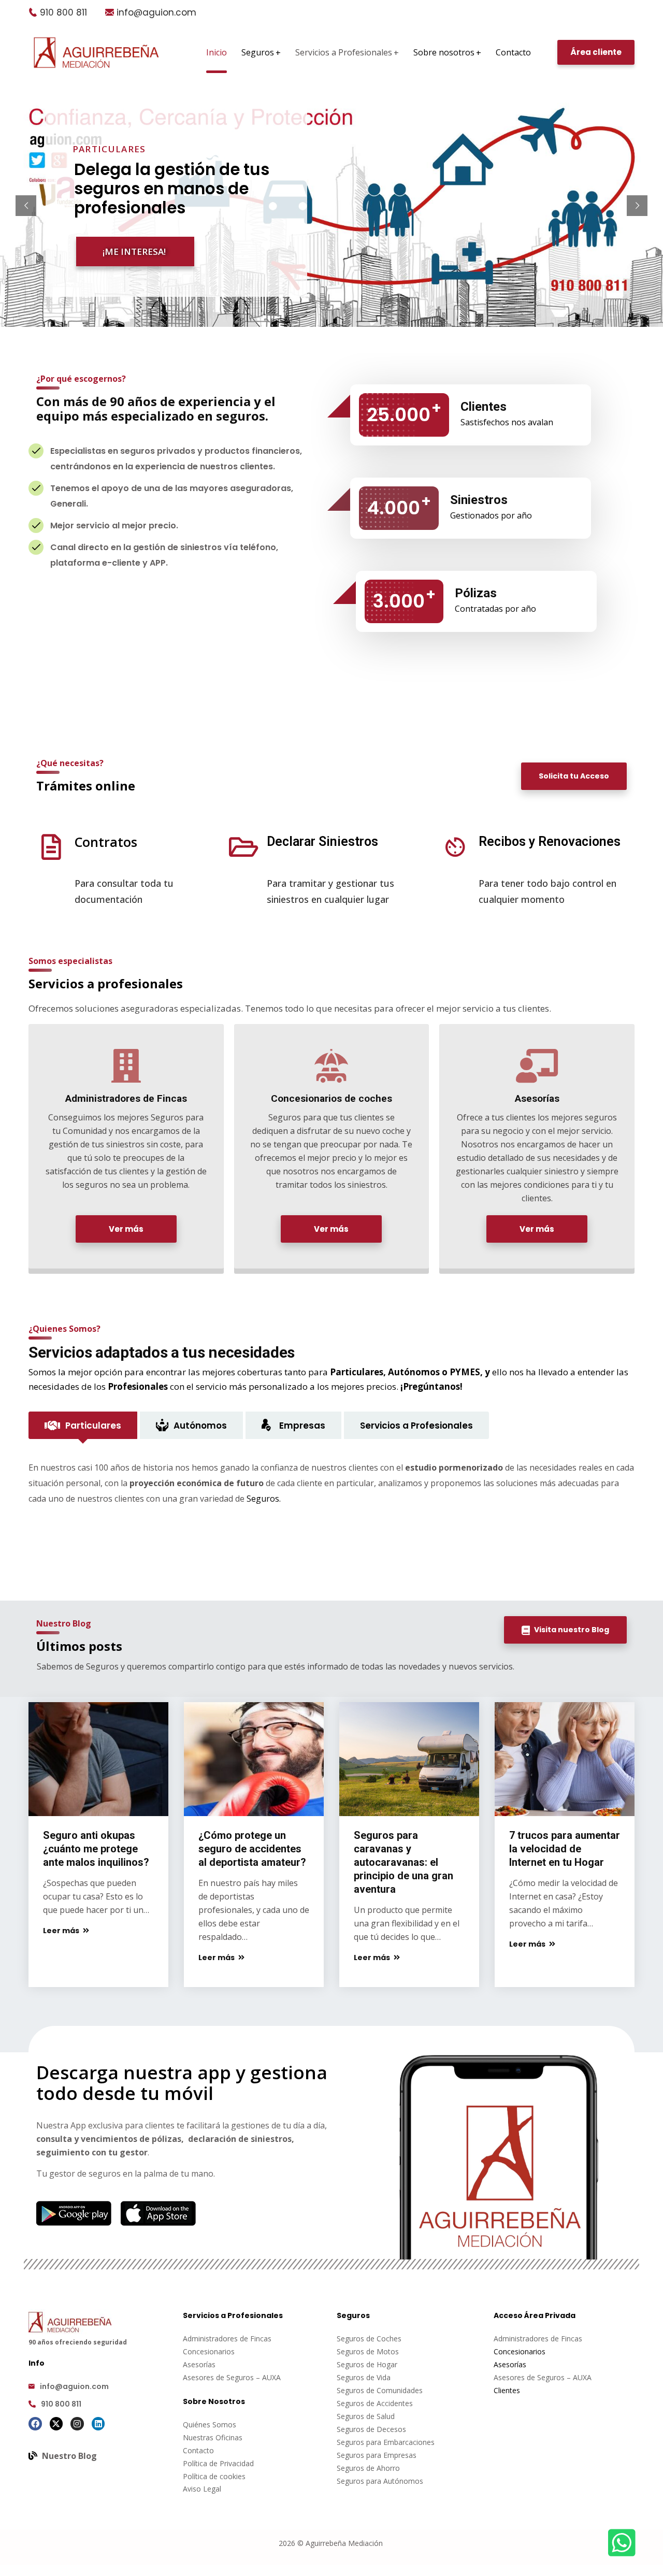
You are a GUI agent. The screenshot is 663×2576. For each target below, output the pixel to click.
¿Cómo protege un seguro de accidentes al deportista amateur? (252, 1849)
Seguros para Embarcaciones (386, 2442)
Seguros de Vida (364, 2377)
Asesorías (199, 2364)
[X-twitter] (56, 2424)
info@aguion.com (156, 12)
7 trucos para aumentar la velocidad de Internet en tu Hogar (565, 1849)
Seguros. (264, 1499)
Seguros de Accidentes (375, 2403)
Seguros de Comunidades (380, 2390)
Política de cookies (214, 2476)
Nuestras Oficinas (213, 2437)
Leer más (62, 1931)
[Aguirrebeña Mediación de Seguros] (96, 53)
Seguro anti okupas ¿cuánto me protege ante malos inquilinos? (96, 1849)
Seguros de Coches (369, 2338)
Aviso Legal (202, 2489)
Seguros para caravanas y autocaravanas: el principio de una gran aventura (403, 1862)
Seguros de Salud (366, 2416)
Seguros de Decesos (371, 2429)
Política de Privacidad (218, 2463)
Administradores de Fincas (227, 2338)
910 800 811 (63, 12)
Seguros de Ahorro (368, 2468)
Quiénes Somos (210, 2424)
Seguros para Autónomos (380, 2481)
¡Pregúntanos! (431, 1386)
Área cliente (596, 52)
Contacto (198, 2450)
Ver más (126, 1229)
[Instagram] (77, 2424)
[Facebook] (35, 2424)
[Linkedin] (98, 2424)
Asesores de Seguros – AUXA (232, 2377)
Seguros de (357, 2351)
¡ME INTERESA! (134, 251)
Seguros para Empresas (377, 2455)
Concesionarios (209, 2351)
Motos (388, 2351)
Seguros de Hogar (367, 2364)
